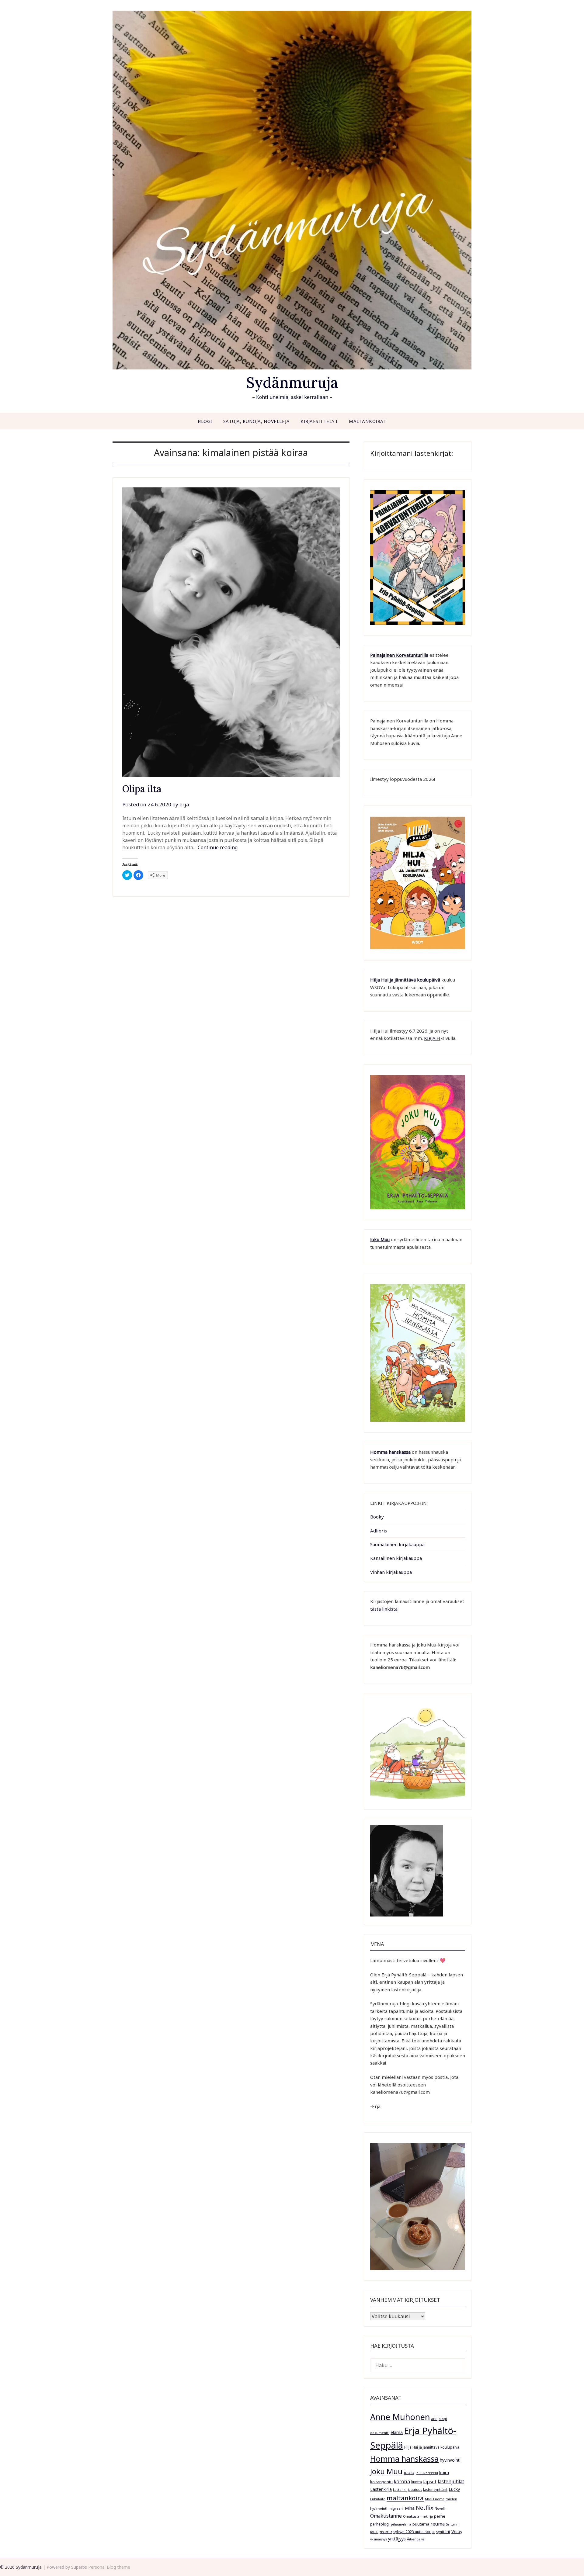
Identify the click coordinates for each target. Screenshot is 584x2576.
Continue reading (218, 847)
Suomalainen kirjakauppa (397, 1544)
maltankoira (405, 2498)
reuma (438, 2524)
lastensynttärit (435, 2489)
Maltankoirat (368, 421)
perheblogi (380, 2524)
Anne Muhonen (400, 2417)
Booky (377, 1517)
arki (434, 2419)
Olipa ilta (142, 789)
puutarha (421, 2524)
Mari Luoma (435, 2499)
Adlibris (379, 1531)
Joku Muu (380, 1239)
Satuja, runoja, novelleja (257, 421)
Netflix (425, 2508)
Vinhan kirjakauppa (391, 1572)
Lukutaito (378, 2499)
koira (444, 2472)
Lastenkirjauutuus (407, 2490)
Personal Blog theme (109, 2567)
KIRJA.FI (432, 1038)
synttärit (443, 2532)
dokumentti (380, 2433)
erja (184, 804)
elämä (397, 2432)
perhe (440, 2516)
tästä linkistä (384, 1609)
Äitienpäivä (416, 2539)
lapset (430, 2481)
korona (402, 2481)
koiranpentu (381, 2482)
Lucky (454, 2489)
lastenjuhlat (451, 2481)
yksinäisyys (379, 2539)
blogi (443, 2419)
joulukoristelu (427, 2473)
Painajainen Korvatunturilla (399, 655)
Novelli (440, 2508)
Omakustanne (386, 2516)
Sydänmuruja (292, 382)
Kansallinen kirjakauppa (396, 1558)
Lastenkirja (381, 2489)
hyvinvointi (450, 2460)
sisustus (386, 2532)
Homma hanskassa (390, 1452)
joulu (409, 2472)
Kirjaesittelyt (319, 421)
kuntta (417, 2482)
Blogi (205, 421)
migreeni (396, 2508)
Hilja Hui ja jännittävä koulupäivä (432, 2447)
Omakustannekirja (418, 2516)
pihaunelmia (401, 2524)
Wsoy (457, 2531)
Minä (410, 2508)
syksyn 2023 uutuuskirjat (414, 2532)
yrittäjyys (397, 2539)
